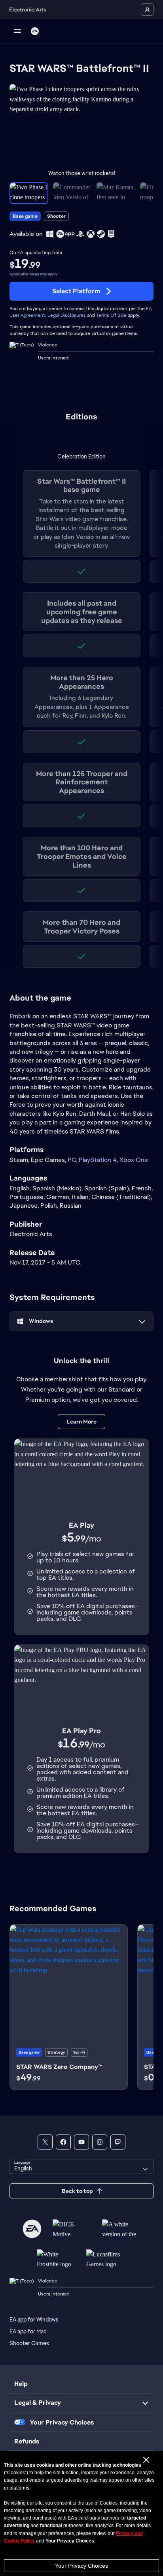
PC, (73, 1160)
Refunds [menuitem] (27, 2441)
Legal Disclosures (67, 315)
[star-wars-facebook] (63, 2142)
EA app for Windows (34, 2320)
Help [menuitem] (21, 2384)
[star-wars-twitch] (118, 2142)
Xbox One (134, 1160)
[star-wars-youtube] (81, 2142)
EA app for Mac (28, 2331)
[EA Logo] (35, 31)
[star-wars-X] (45, 2142)
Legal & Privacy (38, 2403)
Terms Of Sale (111, 315)
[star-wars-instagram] (100, 2142)
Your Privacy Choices (81, 2566)
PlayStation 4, (99, 1160)
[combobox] (81, 2166)
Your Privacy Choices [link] (62, 2423)
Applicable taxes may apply (33, 274)
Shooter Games (29, 2343)
